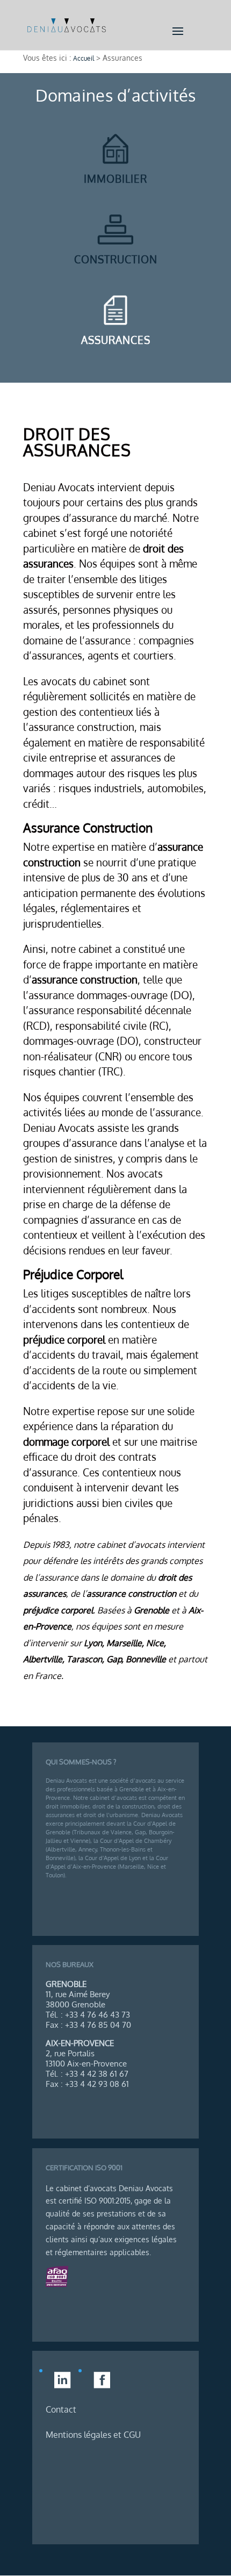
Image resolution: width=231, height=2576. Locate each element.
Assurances (116, 340)
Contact (61, 2409)
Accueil (84, 58)
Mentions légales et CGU (93, 2435)
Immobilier (115, 178)
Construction (116, 259)
